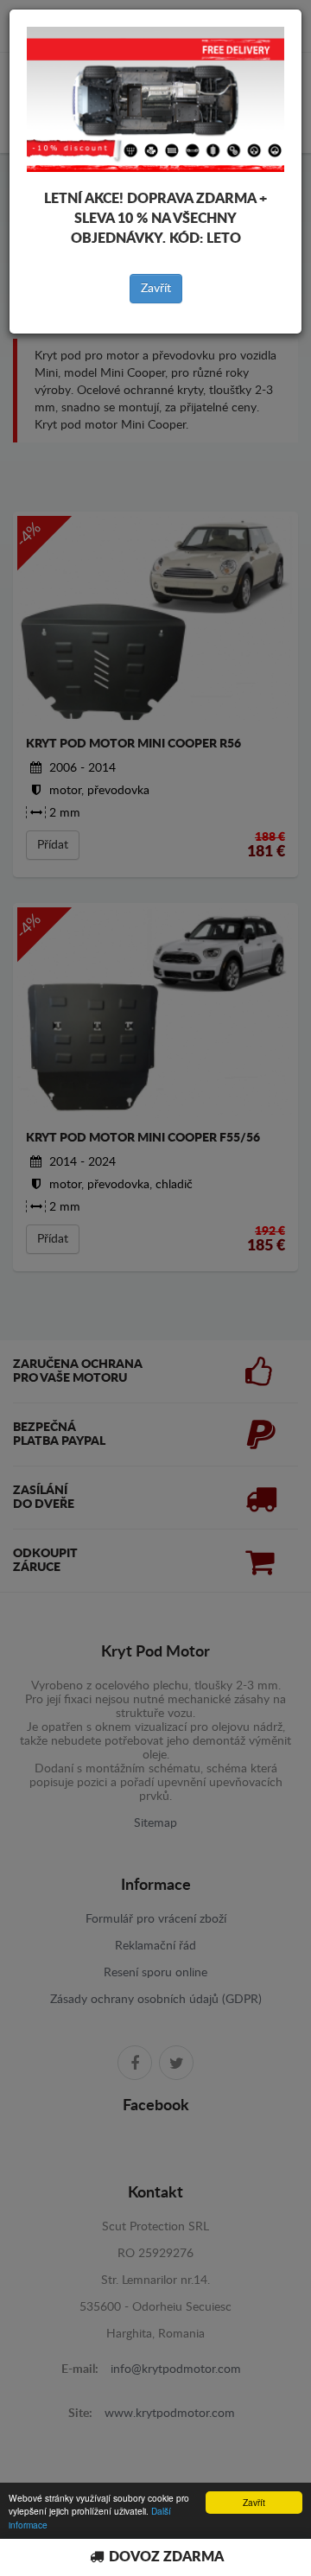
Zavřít (156, 289)
